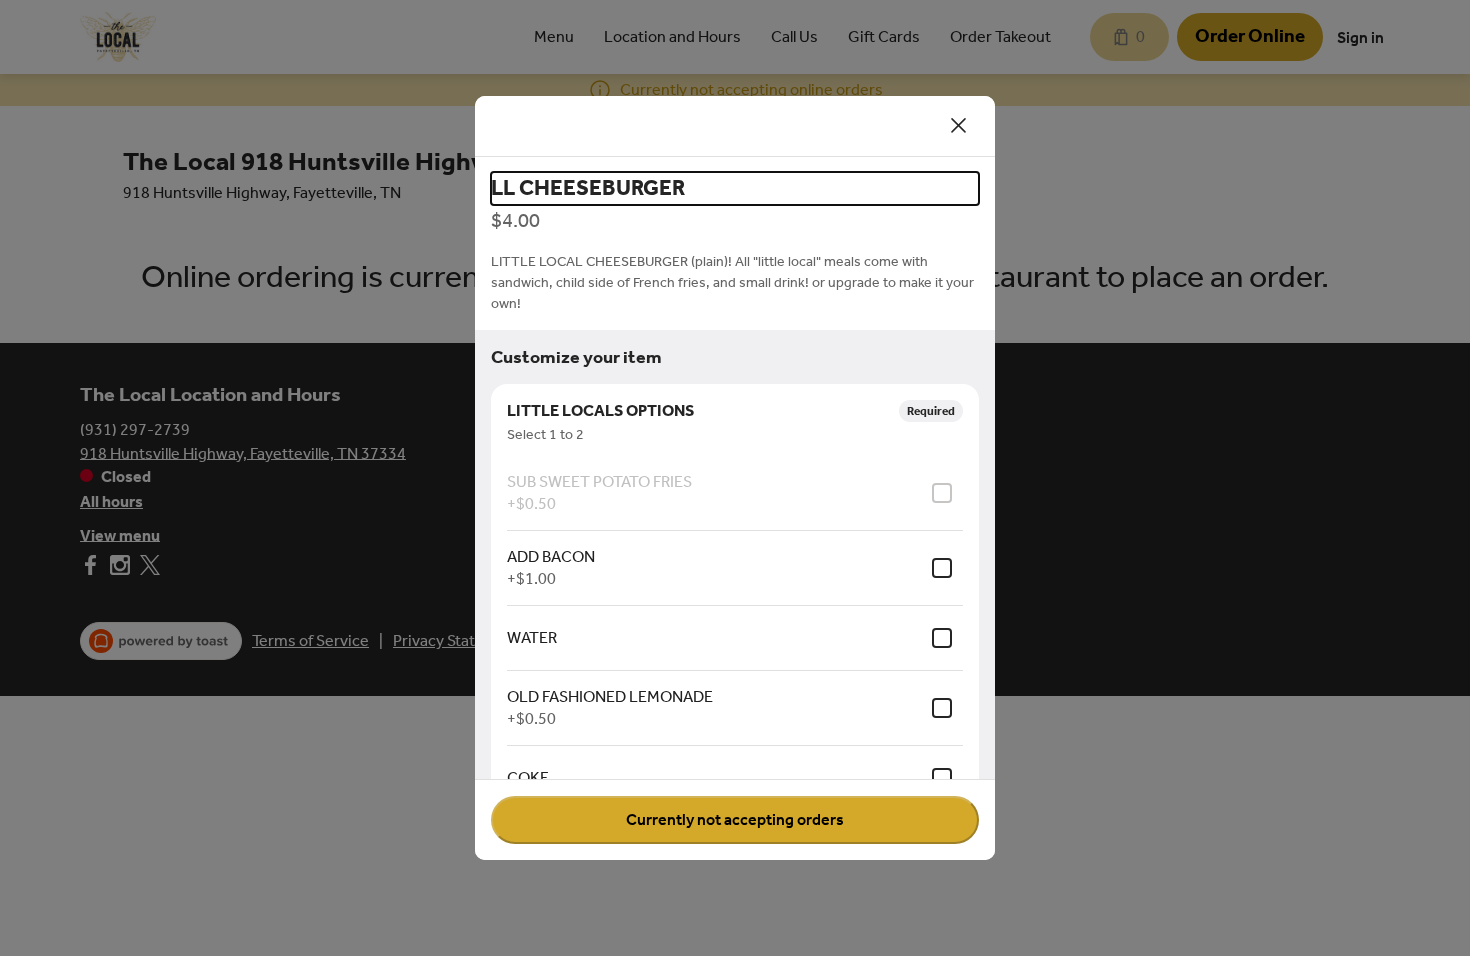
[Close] (959, 126)
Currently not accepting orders (735, 819)
